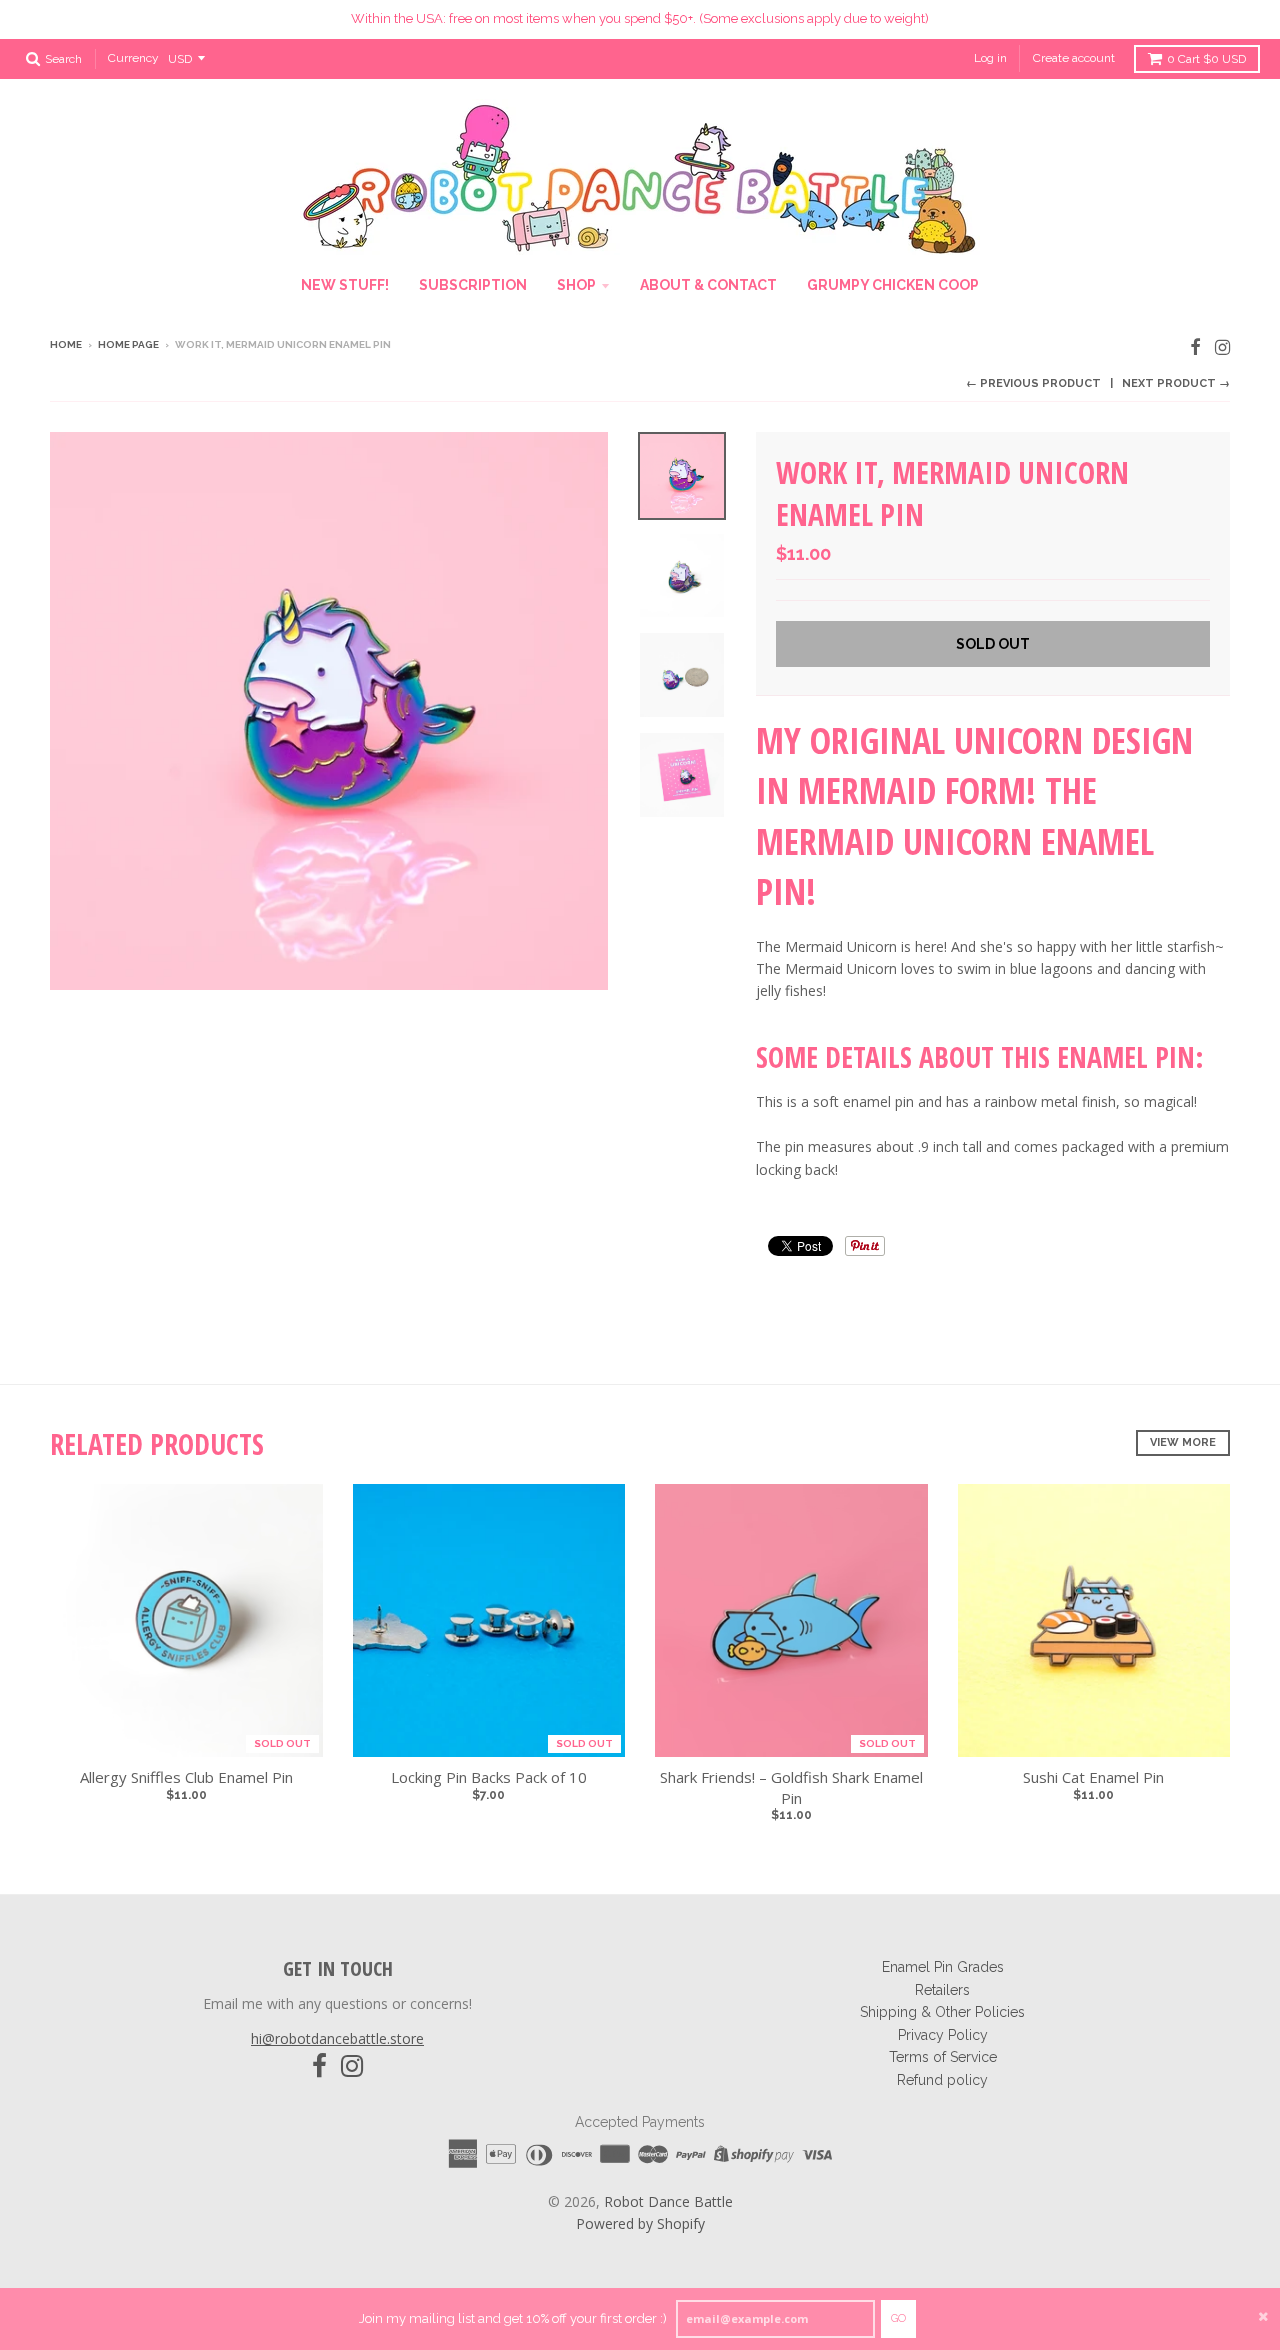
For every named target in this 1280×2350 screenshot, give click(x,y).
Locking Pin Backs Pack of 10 (489, 1777)
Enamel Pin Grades (943, 1967)
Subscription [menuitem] (473, 285)
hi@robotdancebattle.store (337, 2038)
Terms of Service (943, 2057)
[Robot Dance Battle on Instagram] (1222, 346)
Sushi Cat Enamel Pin (1093, 1777)
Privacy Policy (943, 2035)
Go (898, 2318)
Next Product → (1176, 383)
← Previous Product (1033, 383)
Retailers (942, 1990)
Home (66, 344)
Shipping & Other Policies (942, 2012)
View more (1183, 1442)
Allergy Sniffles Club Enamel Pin (186, 1777)
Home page (128, 344)
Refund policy (942, 2080)
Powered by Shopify (640, 2223)
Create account (1074, 58)
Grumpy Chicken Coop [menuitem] (893, 285)
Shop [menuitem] (576, 285)
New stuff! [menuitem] (345, 285)
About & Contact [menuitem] (708, 285)
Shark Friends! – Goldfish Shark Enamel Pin (791, 1787)
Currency (133, 58)
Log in (990, 58)
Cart (1206, 59)
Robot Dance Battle (668, 2201)
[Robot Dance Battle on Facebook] (1195, 346)
